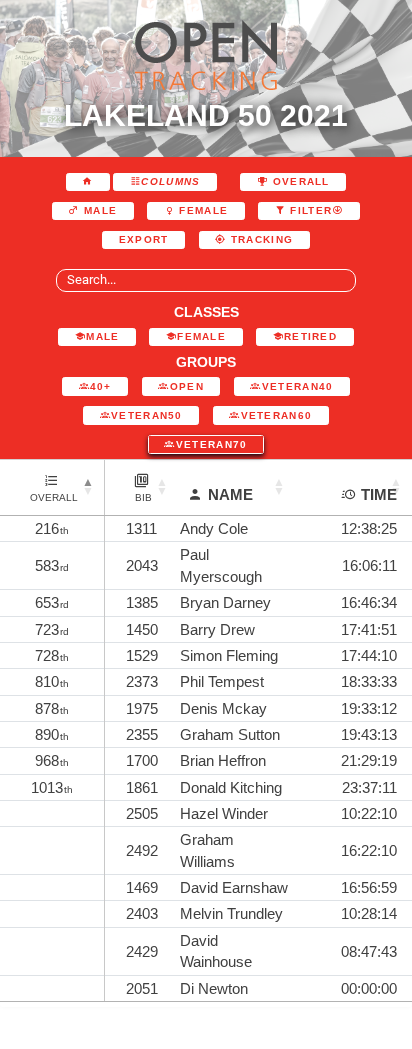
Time (379, 494)
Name (230, 494)
